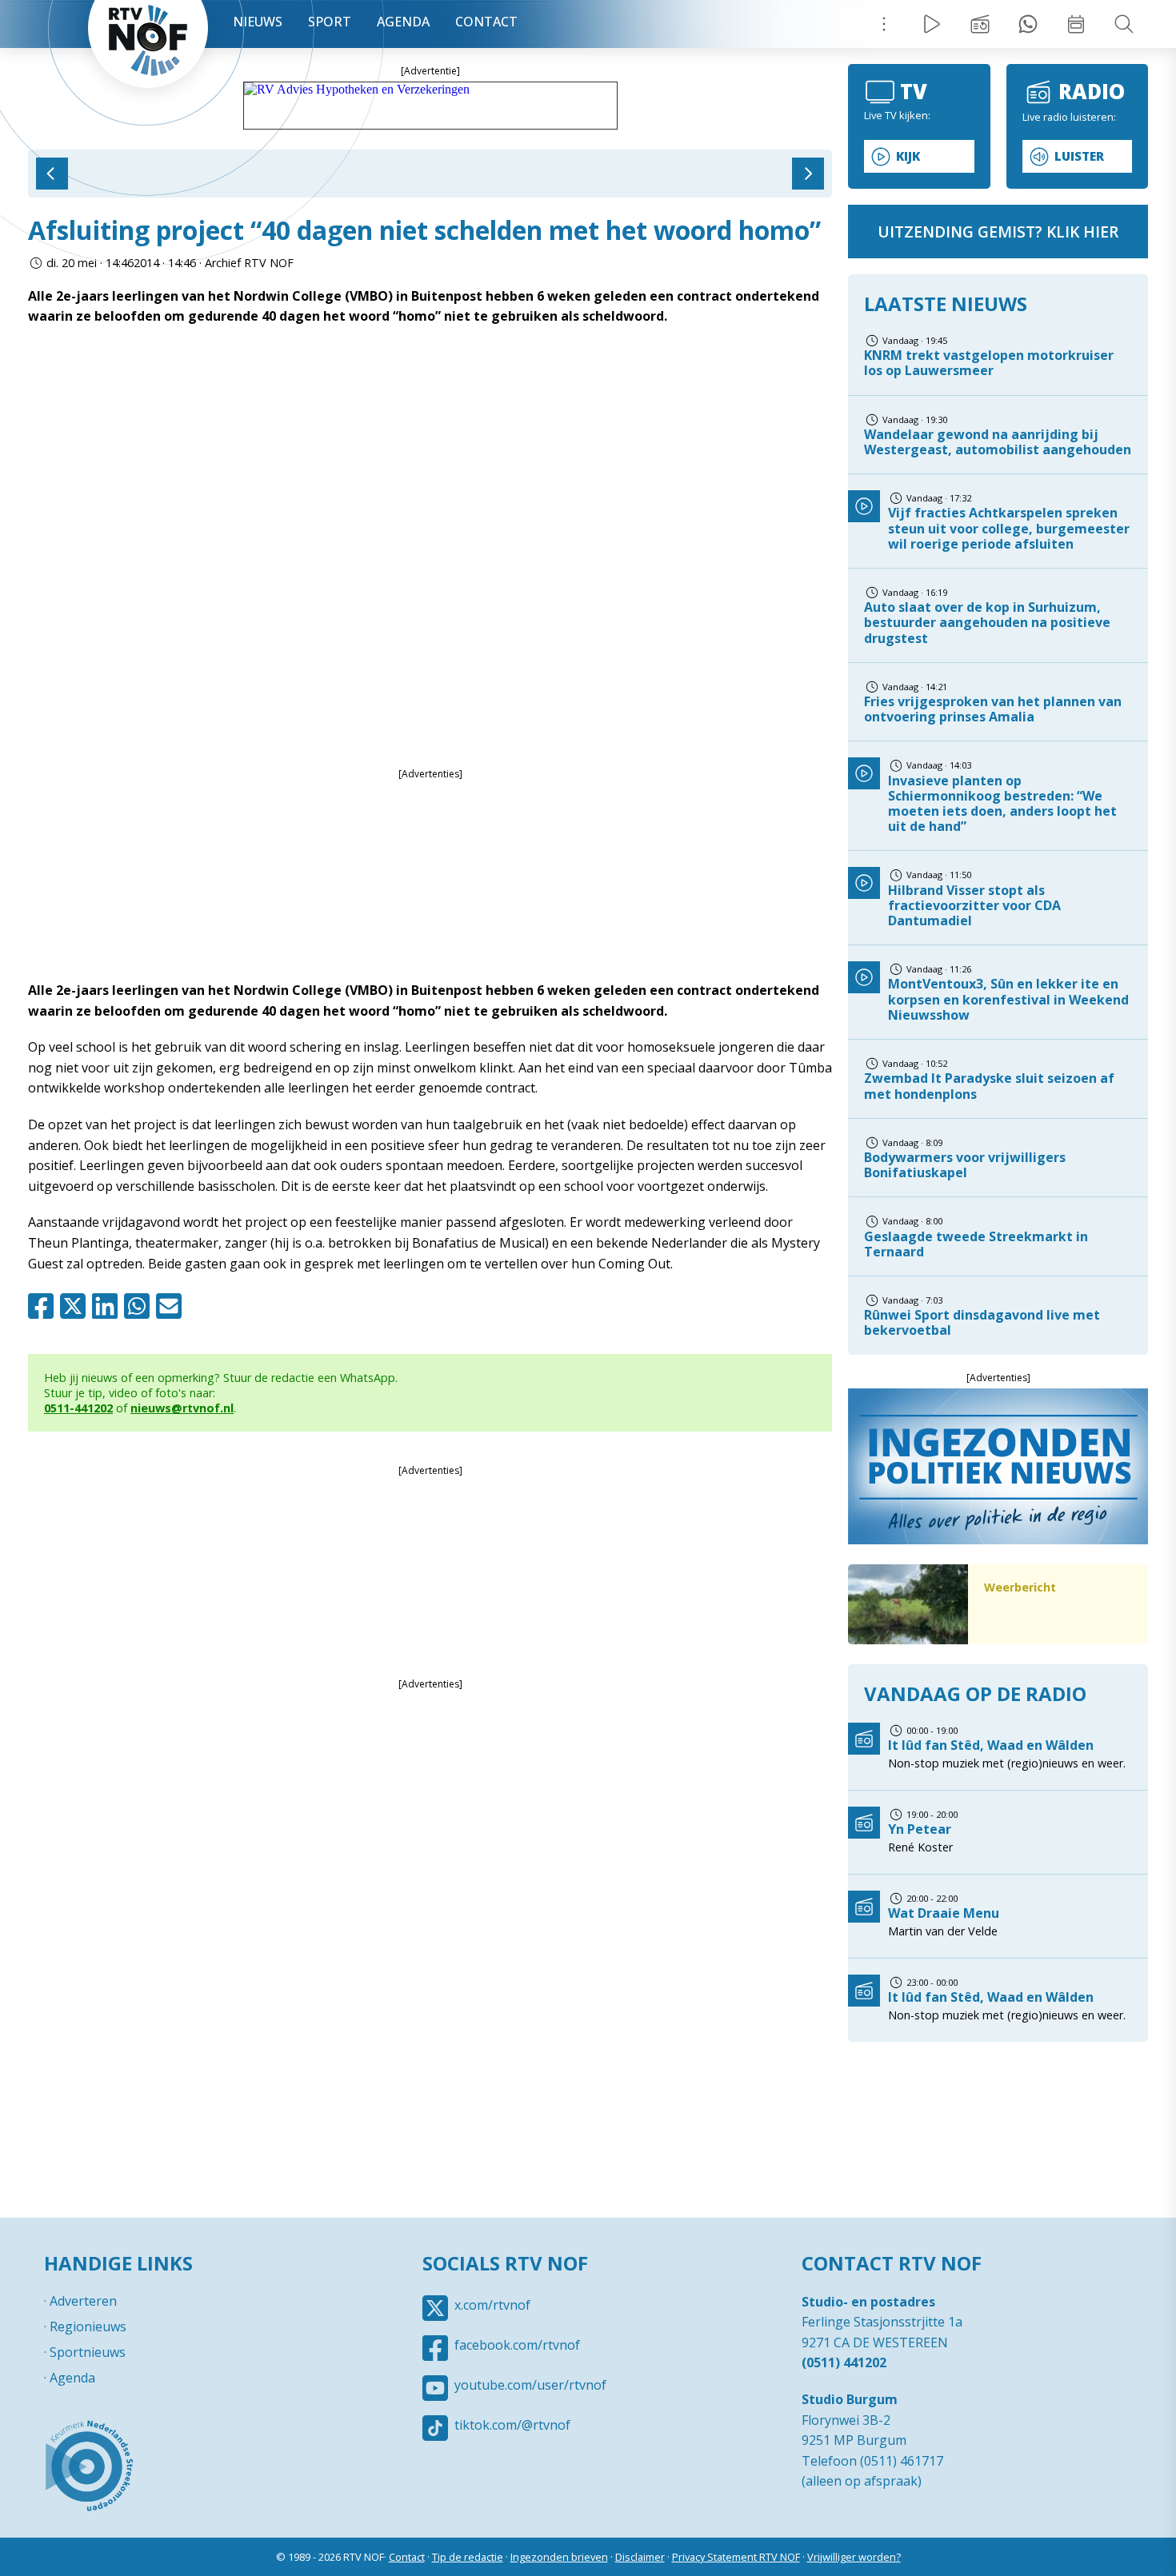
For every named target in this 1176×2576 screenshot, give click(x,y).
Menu (884, 24)
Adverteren (83, 2301)
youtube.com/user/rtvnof (530, 2385)
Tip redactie (1028, 24)
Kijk (908, 156)
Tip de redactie (468, 2557)
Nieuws (258, 22)
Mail (172, 1306)
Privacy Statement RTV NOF (736, 2557)
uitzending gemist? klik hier (998, 232)
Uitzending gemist (980, 24)
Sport (330, 22)
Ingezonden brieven (559, 2557)
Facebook (44, 1306)
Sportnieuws (88, 2352)
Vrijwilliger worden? (854, 2557)
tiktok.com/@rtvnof (512, 2425)
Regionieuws (88, 2326)
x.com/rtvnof (492, 2305)
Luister (1079, 156)
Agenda (403, 22)
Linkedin (108, 1306)
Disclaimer (640, 2557)
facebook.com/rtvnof (517, 2345)
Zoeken (1124, 24)
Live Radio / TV (932, 24)
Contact (486, 22)
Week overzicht (1076, 24)
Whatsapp (140, 1306)
